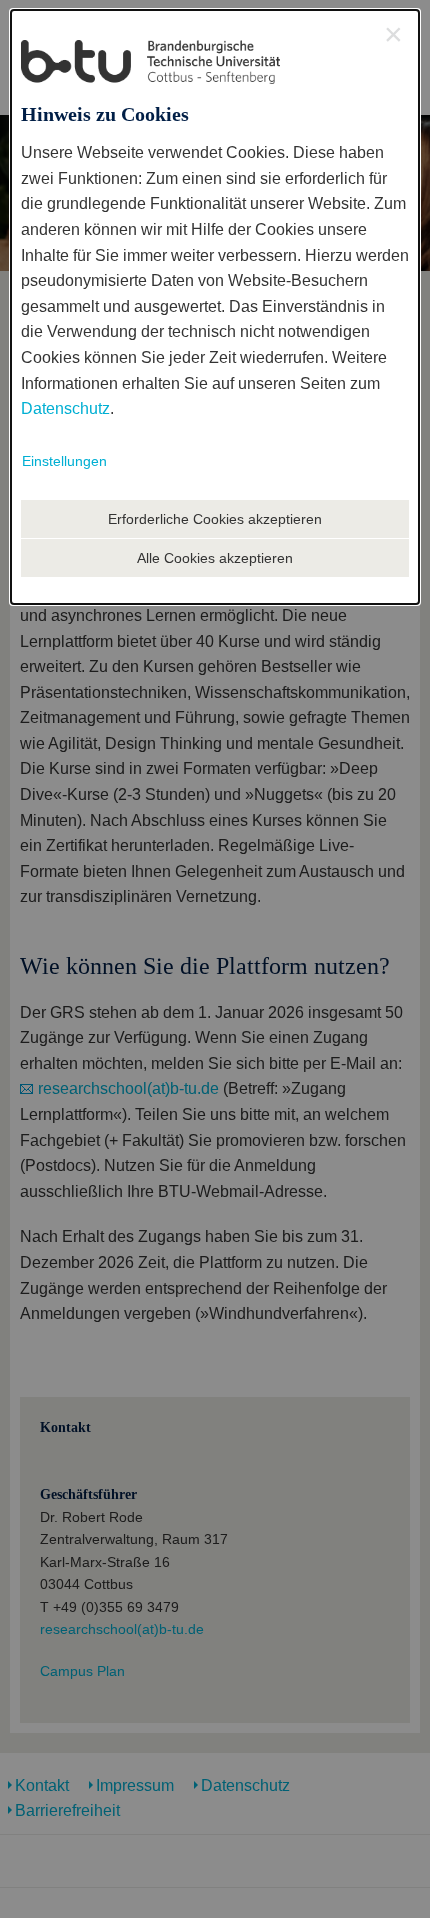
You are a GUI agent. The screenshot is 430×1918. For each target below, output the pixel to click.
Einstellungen (64, 461)
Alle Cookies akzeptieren (215, 558)
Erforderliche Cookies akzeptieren (215, 519)
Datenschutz (65, 408)
